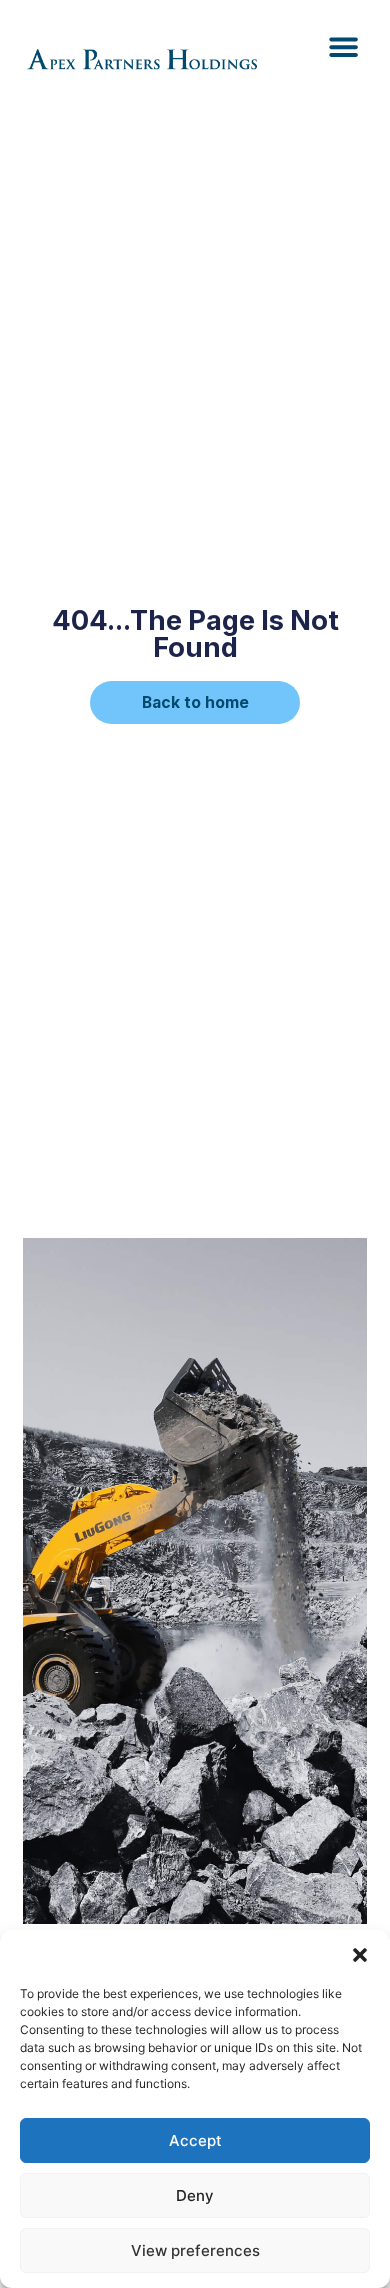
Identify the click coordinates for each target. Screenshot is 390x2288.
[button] (360, 1955)
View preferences (195, 2250)
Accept (195, 2140)
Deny (195, 2195)
